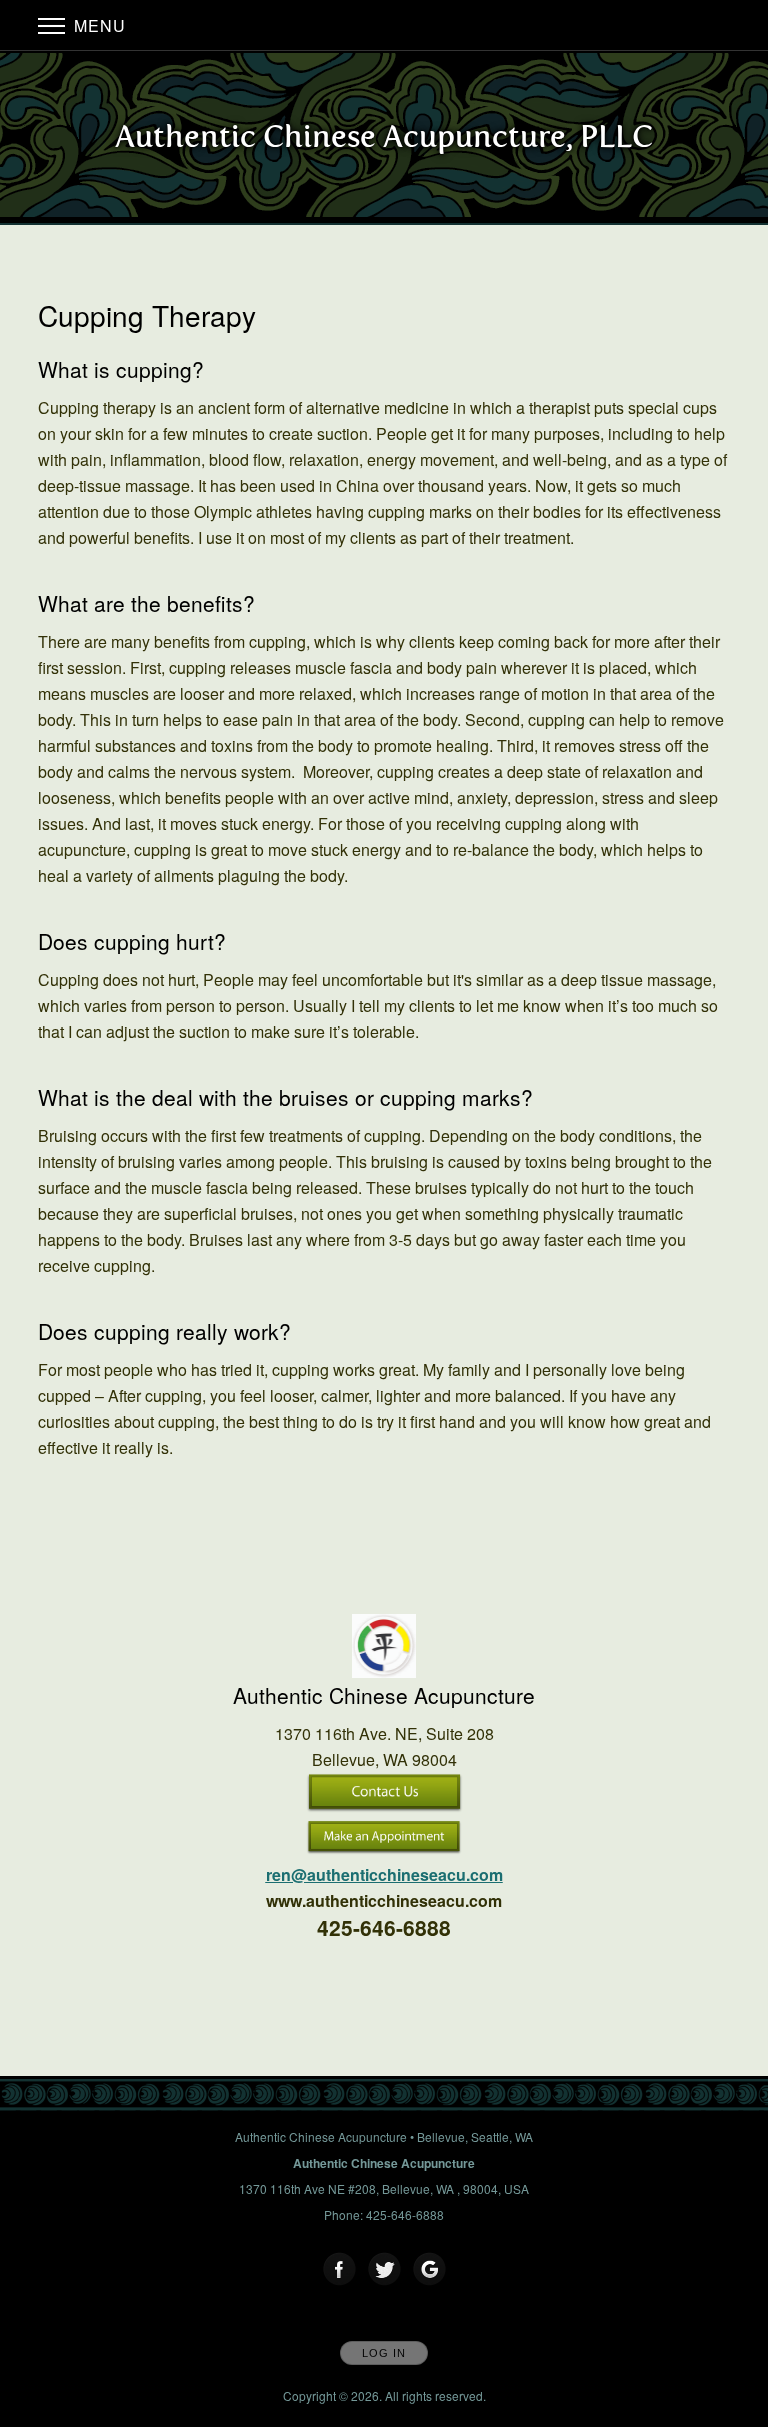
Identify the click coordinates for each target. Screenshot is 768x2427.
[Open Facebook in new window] (340, 2270)
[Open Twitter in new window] (385, 2270)
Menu (97, 25)
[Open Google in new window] (430, 2270)
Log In (384, 2353)
